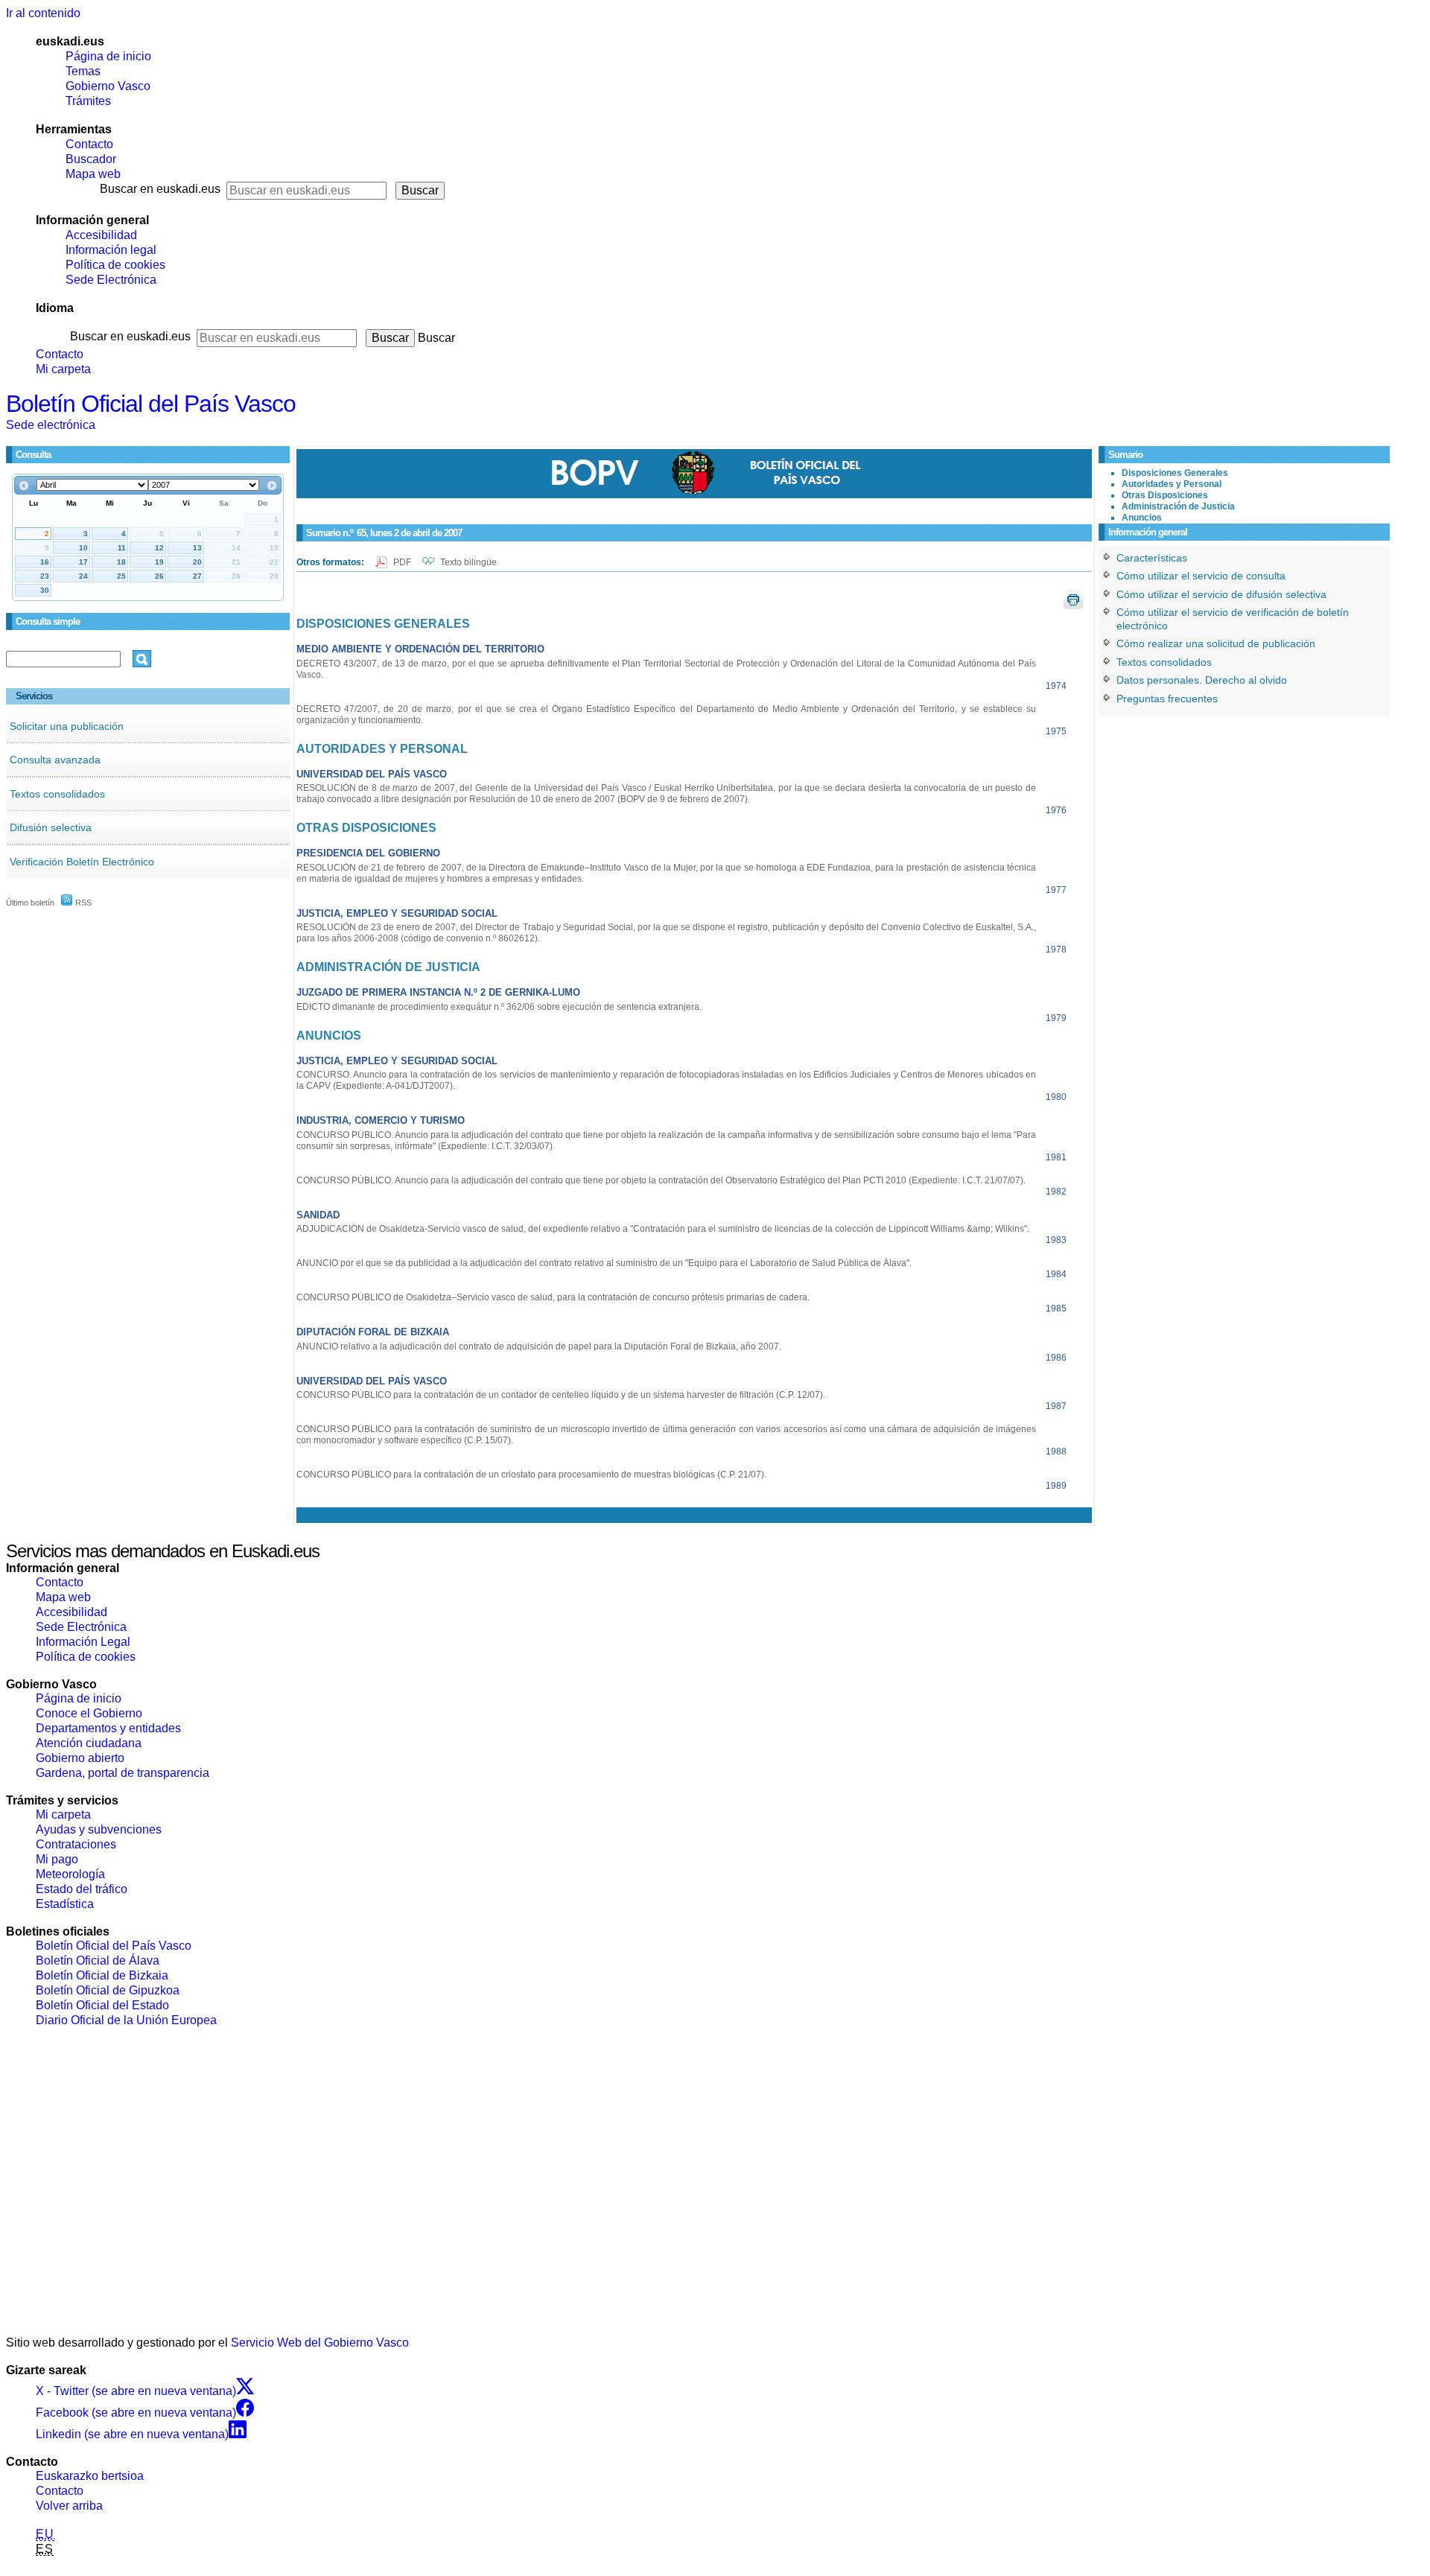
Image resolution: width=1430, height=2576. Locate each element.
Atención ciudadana (89, 1743)
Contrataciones (76, 1844)
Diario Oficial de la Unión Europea (126, 2020)
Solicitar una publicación (67, 726)
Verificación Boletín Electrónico (82, 862)
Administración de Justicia (1178, 506)
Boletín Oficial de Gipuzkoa (108, 1990)
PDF (403, 562)
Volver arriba (69, 2506)
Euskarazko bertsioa (90, 2476)
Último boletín (30, 903)
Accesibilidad (101, 235)
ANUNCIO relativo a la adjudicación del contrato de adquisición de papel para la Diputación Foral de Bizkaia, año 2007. (539, 1346)
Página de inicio (108, 56)
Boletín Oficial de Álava (98, 1960)
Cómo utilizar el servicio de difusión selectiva (1221, 594)
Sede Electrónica (111, 280)
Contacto (89, 144)
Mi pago (57, 1859)
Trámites (88, 101)
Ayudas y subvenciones (99, 1829)
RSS (82, 903)
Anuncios (1142, 518)
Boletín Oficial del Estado (102, 2005)
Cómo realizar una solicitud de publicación (1216, 643)
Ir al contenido (43, 13)
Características (1152, 558)
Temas (83, 71)
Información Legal (83, 1642)
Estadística (65, 1904)
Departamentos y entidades (108, 1728)
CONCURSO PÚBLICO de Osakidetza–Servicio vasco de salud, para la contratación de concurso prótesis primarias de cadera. (553, 1297)
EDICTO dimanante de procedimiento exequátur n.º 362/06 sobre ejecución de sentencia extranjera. (499, 1007)
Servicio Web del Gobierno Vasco (320, 2343)
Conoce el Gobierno (89, 1713)
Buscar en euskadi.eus (160, 189)
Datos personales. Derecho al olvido (1202, 680)
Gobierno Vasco (108, 86)
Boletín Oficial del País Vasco (151, 404)
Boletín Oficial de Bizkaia (102, 1975)
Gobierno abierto (80, 1758)
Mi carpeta (63, 369)
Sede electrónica (51, 425)
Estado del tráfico (82, 1889)
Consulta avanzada (55, 760)
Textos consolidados (57, 794)
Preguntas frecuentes (1167, 699)
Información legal (111, 250)
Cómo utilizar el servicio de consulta (1201, 576)
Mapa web (93, 174)
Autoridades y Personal (1172, 484)
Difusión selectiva (51, 827)
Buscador (91, 159)
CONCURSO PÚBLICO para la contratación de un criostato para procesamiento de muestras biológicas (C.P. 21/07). (531, 1475)
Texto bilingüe (468, 562)
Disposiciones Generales (1175, 473)
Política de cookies (115, 265)
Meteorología (70, 1874)
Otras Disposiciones (1165, 495)
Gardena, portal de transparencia (123, 1773)
